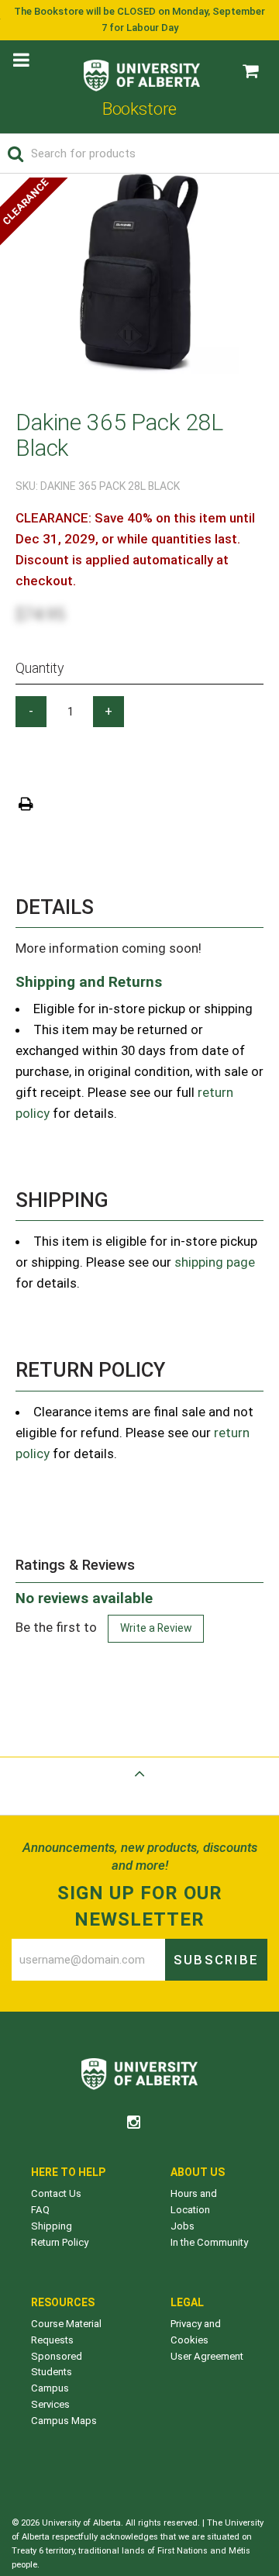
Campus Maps (64, 2421)
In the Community (209, 2242)
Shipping (52, 2226)
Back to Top (139, 1792)
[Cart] (250, 71)
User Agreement (207, 2356)
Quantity (40, 668)
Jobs (183, 2226)
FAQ (40, 2210)
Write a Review (156, 1628)
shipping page (215, 1262)
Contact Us (56, 2193)
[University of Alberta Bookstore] (142, 72)
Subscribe (216, 1960)
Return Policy (60, 2242)
